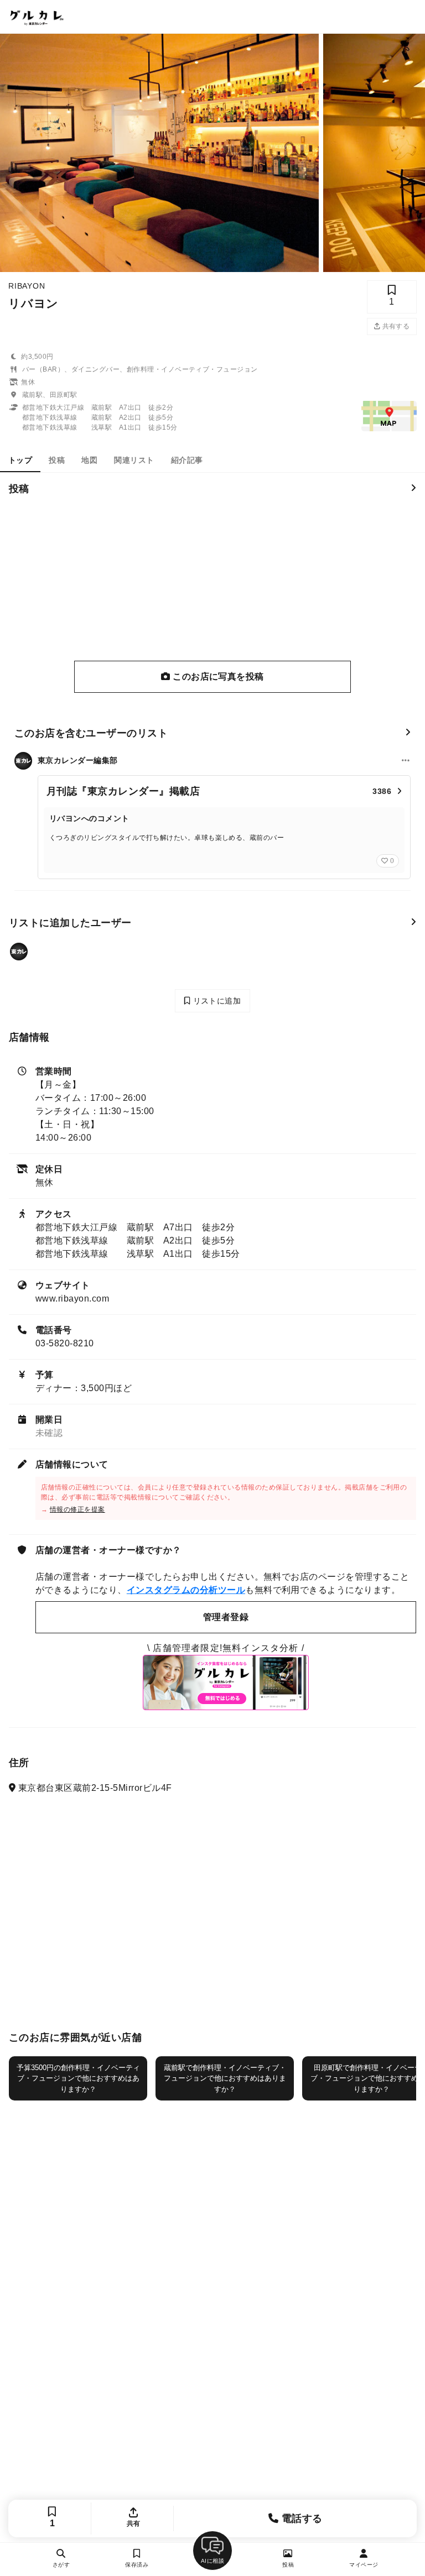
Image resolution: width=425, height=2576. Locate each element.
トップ (20, 460)
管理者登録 (226, 1617)
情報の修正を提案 (77, 1509)
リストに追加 (216, 1001)
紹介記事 (187, 460)
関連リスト (134, 460)
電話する (300, 2518)
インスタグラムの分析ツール (186, 1590)
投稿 (57, 460)
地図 (89, 460)
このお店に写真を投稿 (217, 676)
